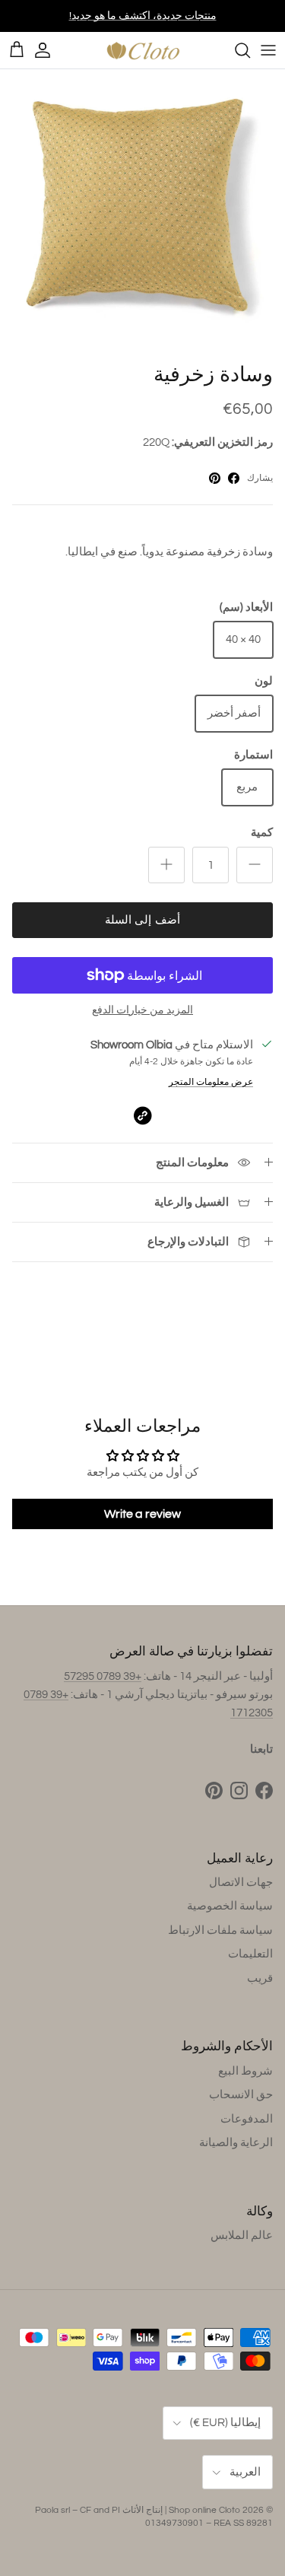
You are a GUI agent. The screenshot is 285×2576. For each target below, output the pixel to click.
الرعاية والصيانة (236, 2143)
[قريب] (235, 50)
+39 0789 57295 (103, 1676)
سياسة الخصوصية (230, 1906)
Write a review (142, 1514)
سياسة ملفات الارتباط (220, 1930)
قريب (260, 1978)
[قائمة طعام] (268, 50)
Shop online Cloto (204, 2510)
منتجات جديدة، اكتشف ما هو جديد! (143, 16)
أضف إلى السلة (142, 920)
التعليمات (250, 1954)
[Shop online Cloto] (143, 50)
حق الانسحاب (241, 2095)
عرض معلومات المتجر (211, 1082)
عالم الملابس (242, 2236)
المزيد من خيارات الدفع (142, 1010)
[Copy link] (142, 1116)
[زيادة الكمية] (166, 865)
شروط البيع (245, 2071)
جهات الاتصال (241, 1883)
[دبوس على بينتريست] (215, 478)
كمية (262, 833)
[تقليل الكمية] (255, 865)
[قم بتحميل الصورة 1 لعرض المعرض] (142, 212)
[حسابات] (50, 50)
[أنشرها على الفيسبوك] (234, 478)
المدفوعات (247, 2119)
